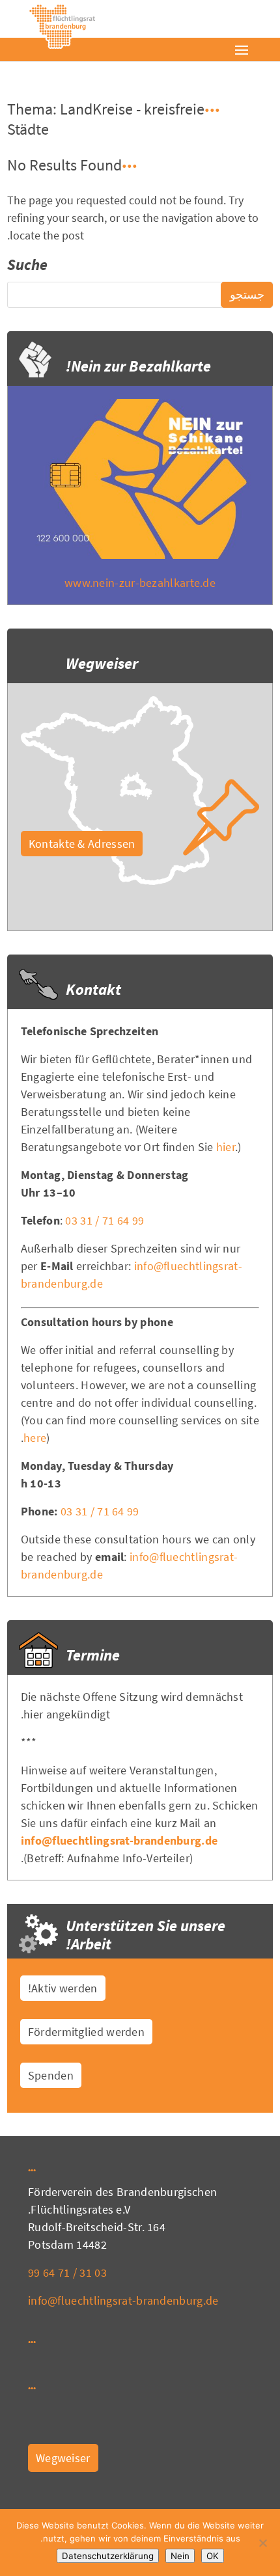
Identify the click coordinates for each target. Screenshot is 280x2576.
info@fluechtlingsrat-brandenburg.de (119, 1840)
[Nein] (264, 2543)
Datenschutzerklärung (108, 2556)
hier (226, 1147)
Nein (180, 2556)
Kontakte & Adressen (82, 844)
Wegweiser (63, 2458)
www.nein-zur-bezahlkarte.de (140, 583)
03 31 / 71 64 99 (105, 1220)
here (35, 1438)
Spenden (51, 2075)
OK (213, 2556)
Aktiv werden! (63, 1988)
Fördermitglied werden (86, 2032)
